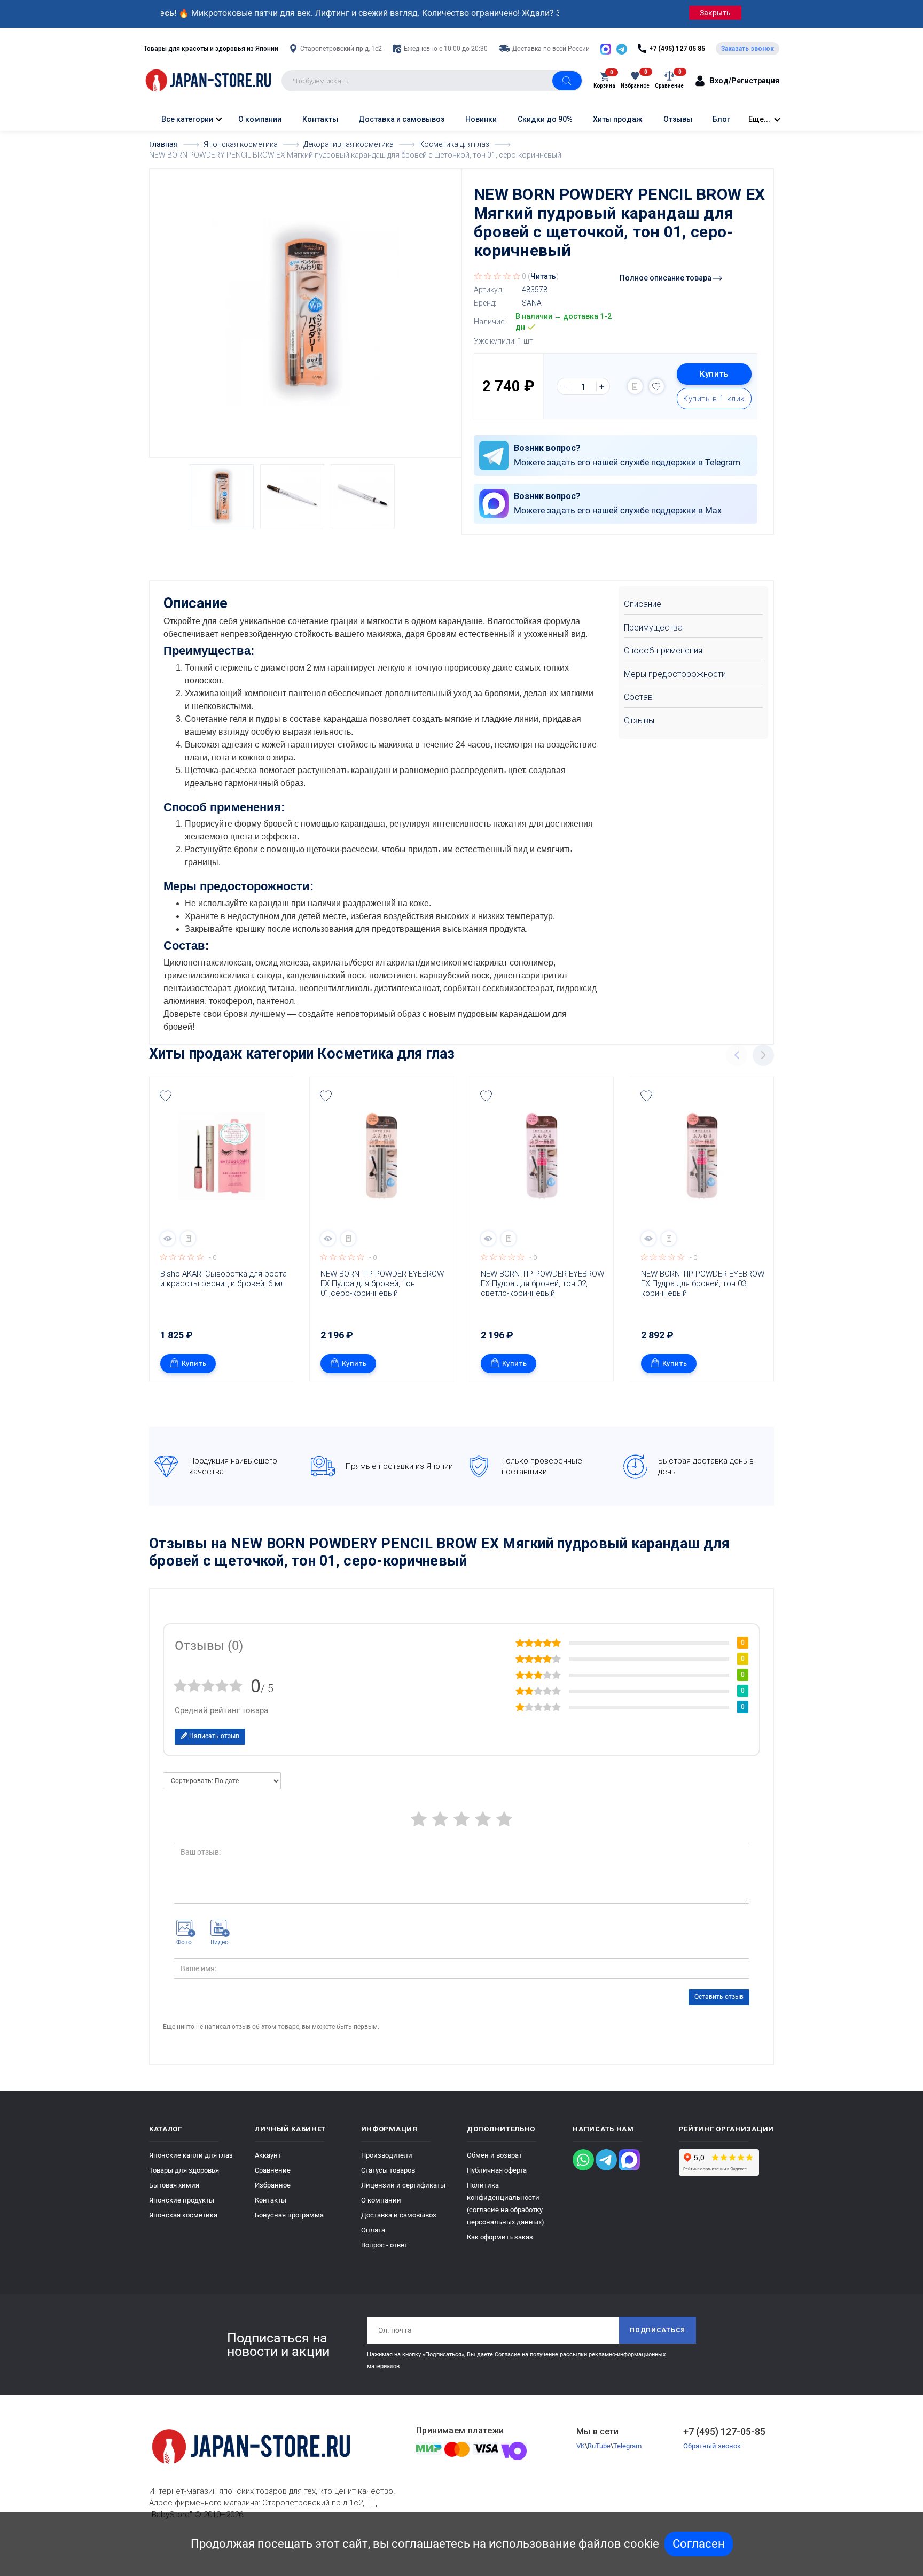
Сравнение (273, 2170)
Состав (638, 697)
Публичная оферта (497, 2170)
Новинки (481, 119)
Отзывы (678, 119)
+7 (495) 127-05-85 (724, 2431)
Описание (643, 604)
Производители (387, 2155)
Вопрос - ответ (384, 2245)
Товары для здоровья (184, 2170)
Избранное (273, 2185)
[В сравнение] (635, 386)
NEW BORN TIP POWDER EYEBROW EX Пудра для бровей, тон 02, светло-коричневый (543, 1283)
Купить (714, 374)
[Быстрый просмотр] (168, 1239)
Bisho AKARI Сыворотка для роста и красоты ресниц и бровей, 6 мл (224, 1279)
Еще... (759, 119)
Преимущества (653, 628)
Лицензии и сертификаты (403, 2185)
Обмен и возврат (494, 2155)
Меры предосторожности (675, 674)
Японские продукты (182, 2200)
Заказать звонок (748, 49)
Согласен (699, 2544)
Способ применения (663, 651)
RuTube (599, 2446)
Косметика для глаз (386, 1054)
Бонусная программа (289, 2215)
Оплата (373, 2230)
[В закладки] (656, 386)
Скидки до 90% (545, 119)
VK (581, 2446)
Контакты (320, 119)
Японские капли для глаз (191, 2155)
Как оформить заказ (500, 2237)
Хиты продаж (618, 119)
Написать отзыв (213, 1736)
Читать (543, 276)
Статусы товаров (388, 2170)
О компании (260, 119)
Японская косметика (183, 2215)
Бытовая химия (174, 2185)
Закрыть (715, 13)
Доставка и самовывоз (401, 119)
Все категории (186, 119)
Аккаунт (268, 2155)
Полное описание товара (666, 278)
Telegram (627, 2446)
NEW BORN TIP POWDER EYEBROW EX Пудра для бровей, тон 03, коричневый (704, 1283)
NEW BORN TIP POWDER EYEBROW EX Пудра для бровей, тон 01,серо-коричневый (383, 1283)
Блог (721, 119)
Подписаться (658, 2330)
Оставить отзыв (719, 1997)
